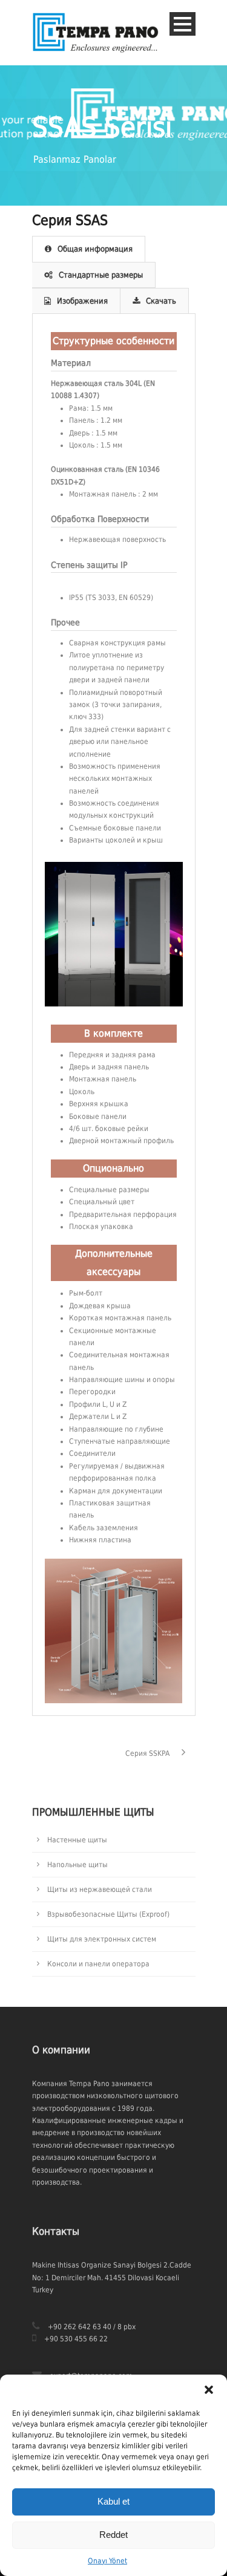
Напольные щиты (77, 1865)
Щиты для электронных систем (102, 1939)
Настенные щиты (77, 1840)
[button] (209, 2390)
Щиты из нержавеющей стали (100, 1890)
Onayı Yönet (107, 2561)
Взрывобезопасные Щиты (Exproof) (108, 1914)
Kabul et (113, 2501)
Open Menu (183, 24)
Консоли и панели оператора (98, 1964)
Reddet (113, 2535)
